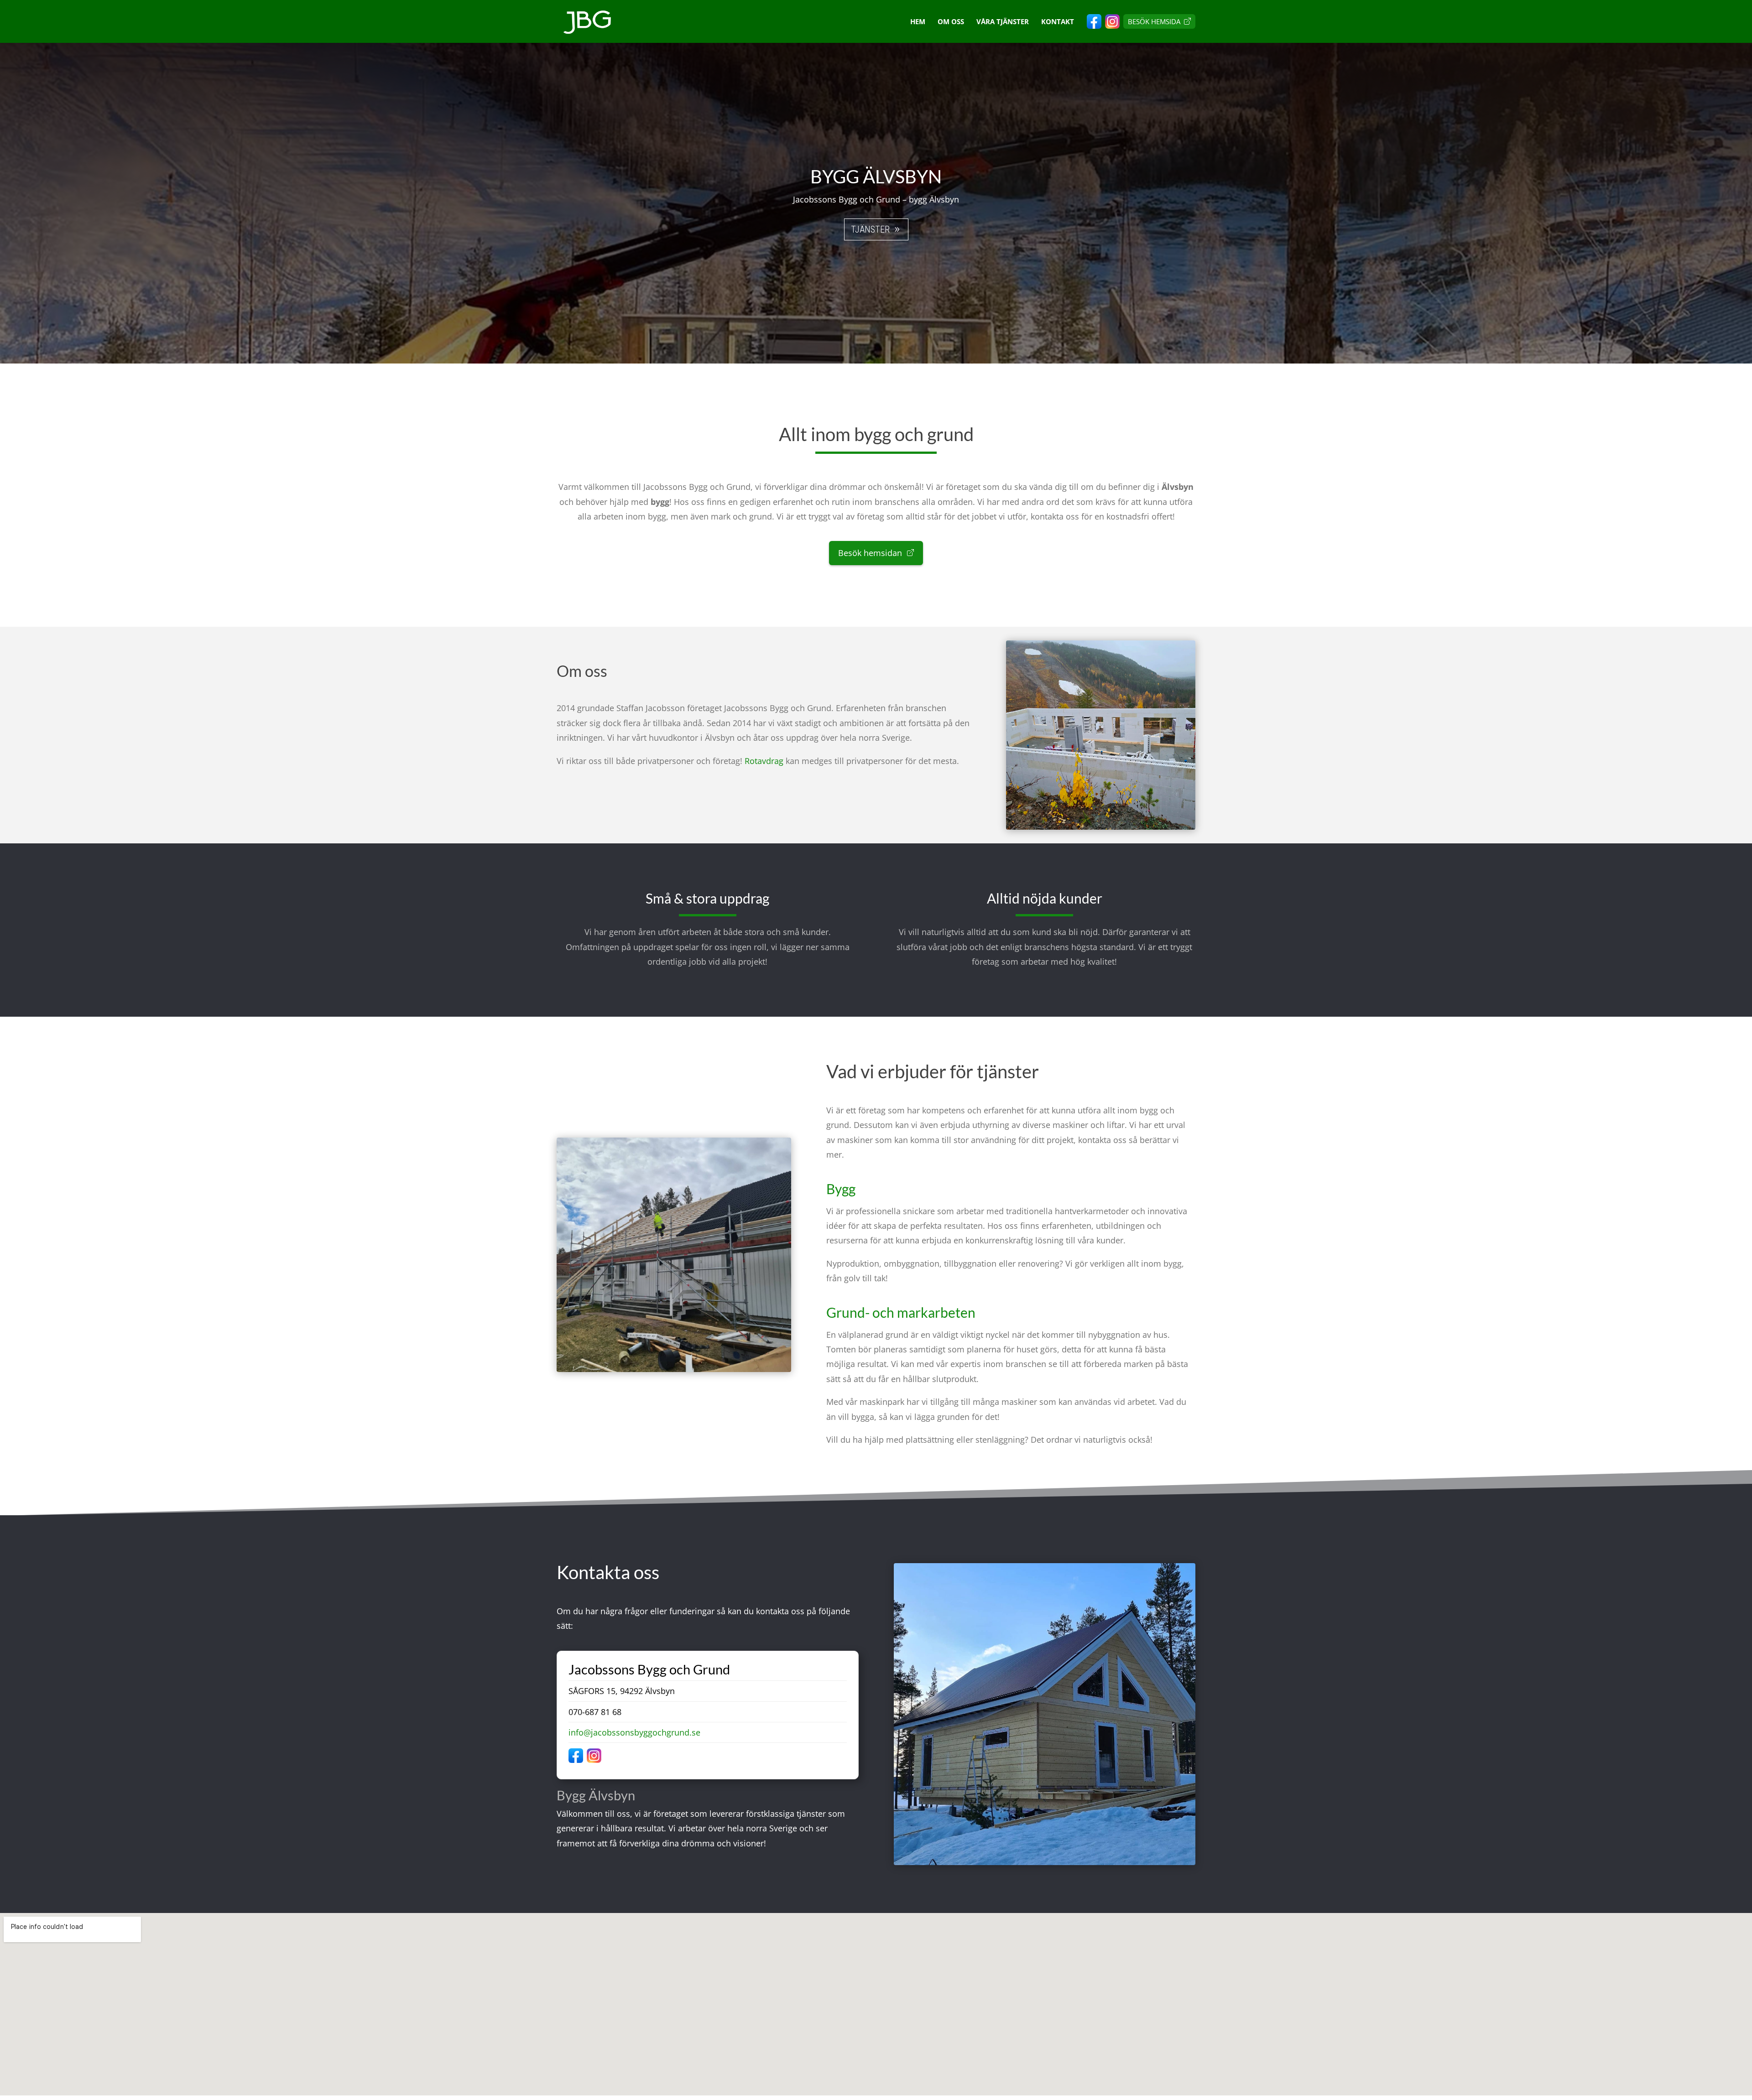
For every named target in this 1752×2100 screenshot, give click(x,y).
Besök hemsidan (871, 553)
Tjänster (870, 229)
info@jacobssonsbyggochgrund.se (634, 1732)
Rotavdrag (764, 761)
